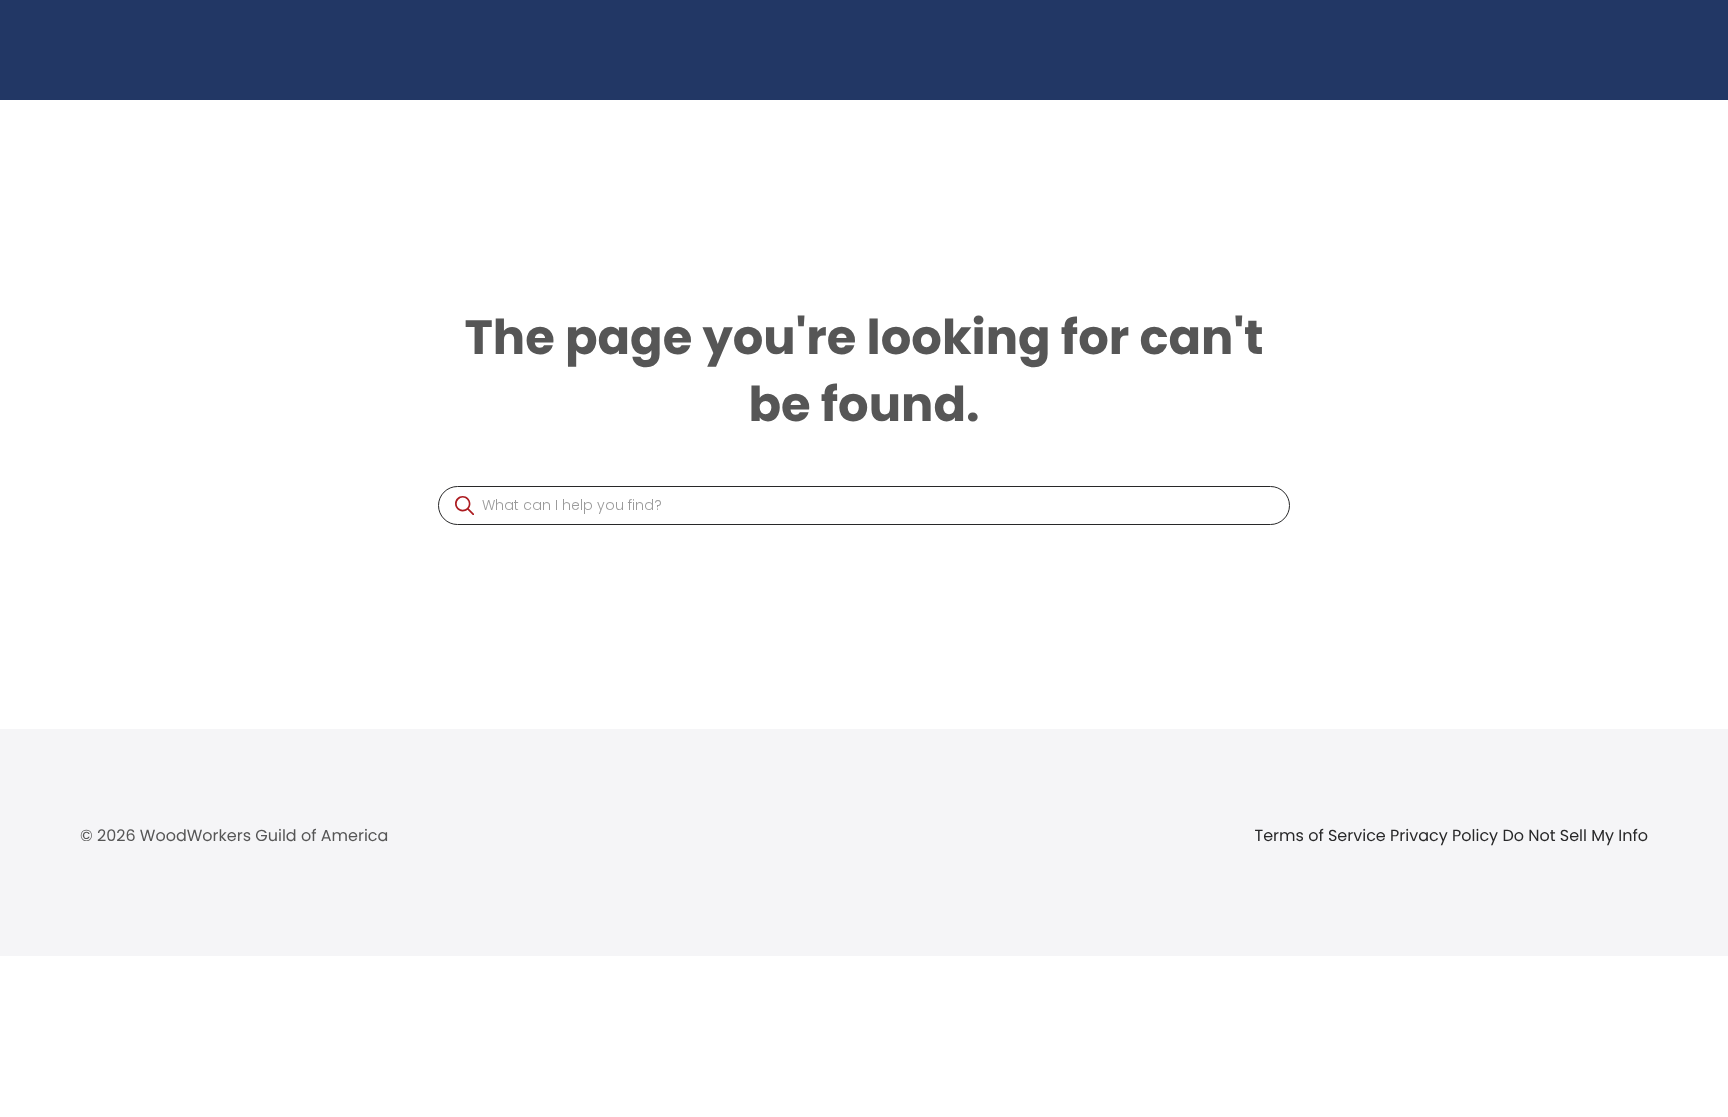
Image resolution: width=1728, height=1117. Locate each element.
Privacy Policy (1446, 835)
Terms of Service (1323, 835)
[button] (464, 505)
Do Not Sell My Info (1575, 835)
